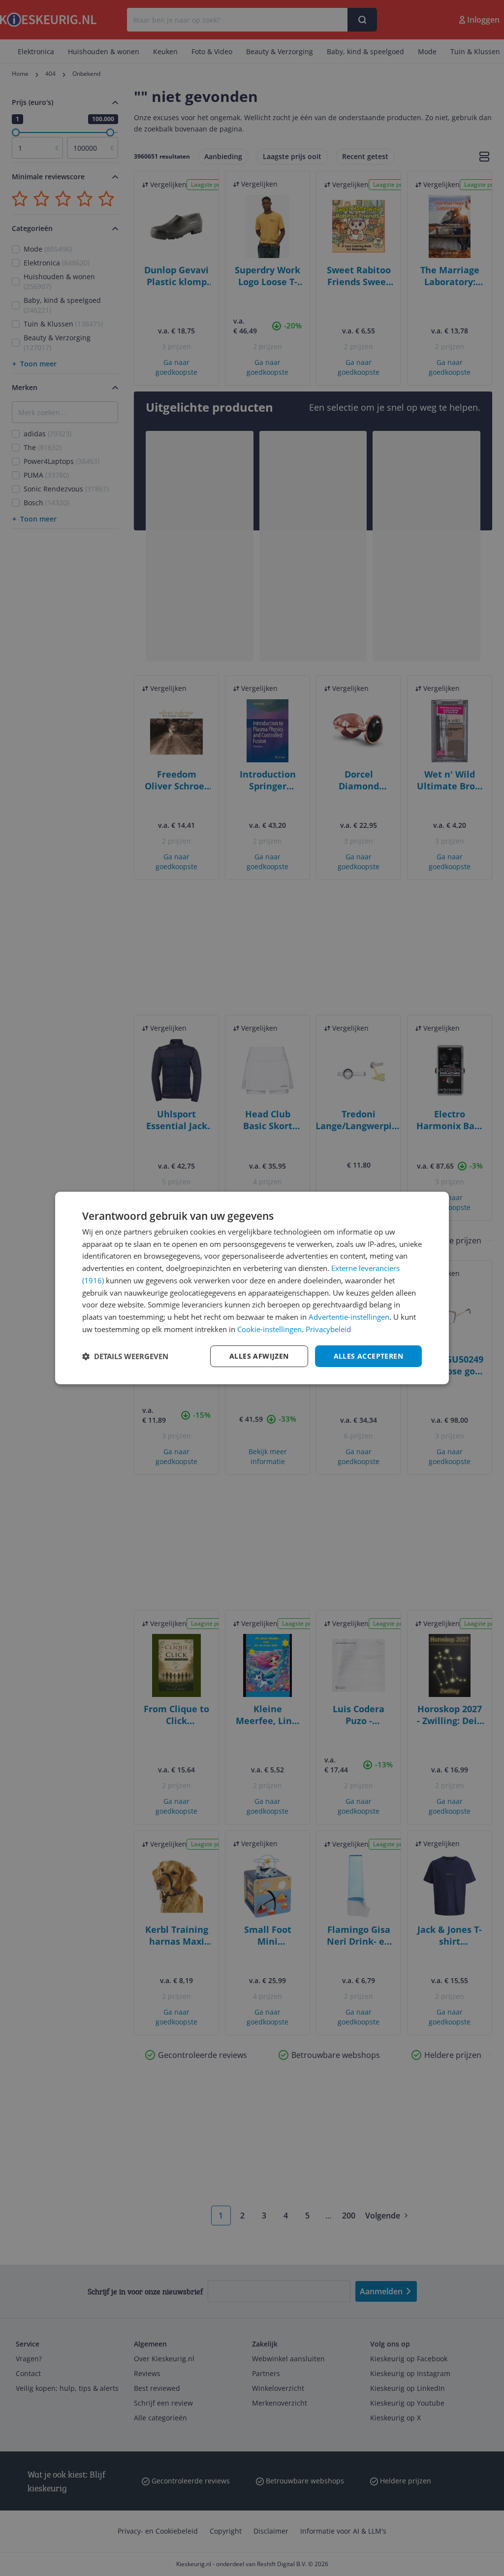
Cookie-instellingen (269, 1329)
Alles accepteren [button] (368, 1356)
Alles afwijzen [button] (259, 1356)
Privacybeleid (328, 1329)
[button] (125, 1356)
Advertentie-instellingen (349, 1317)
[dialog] (252, 1288)
